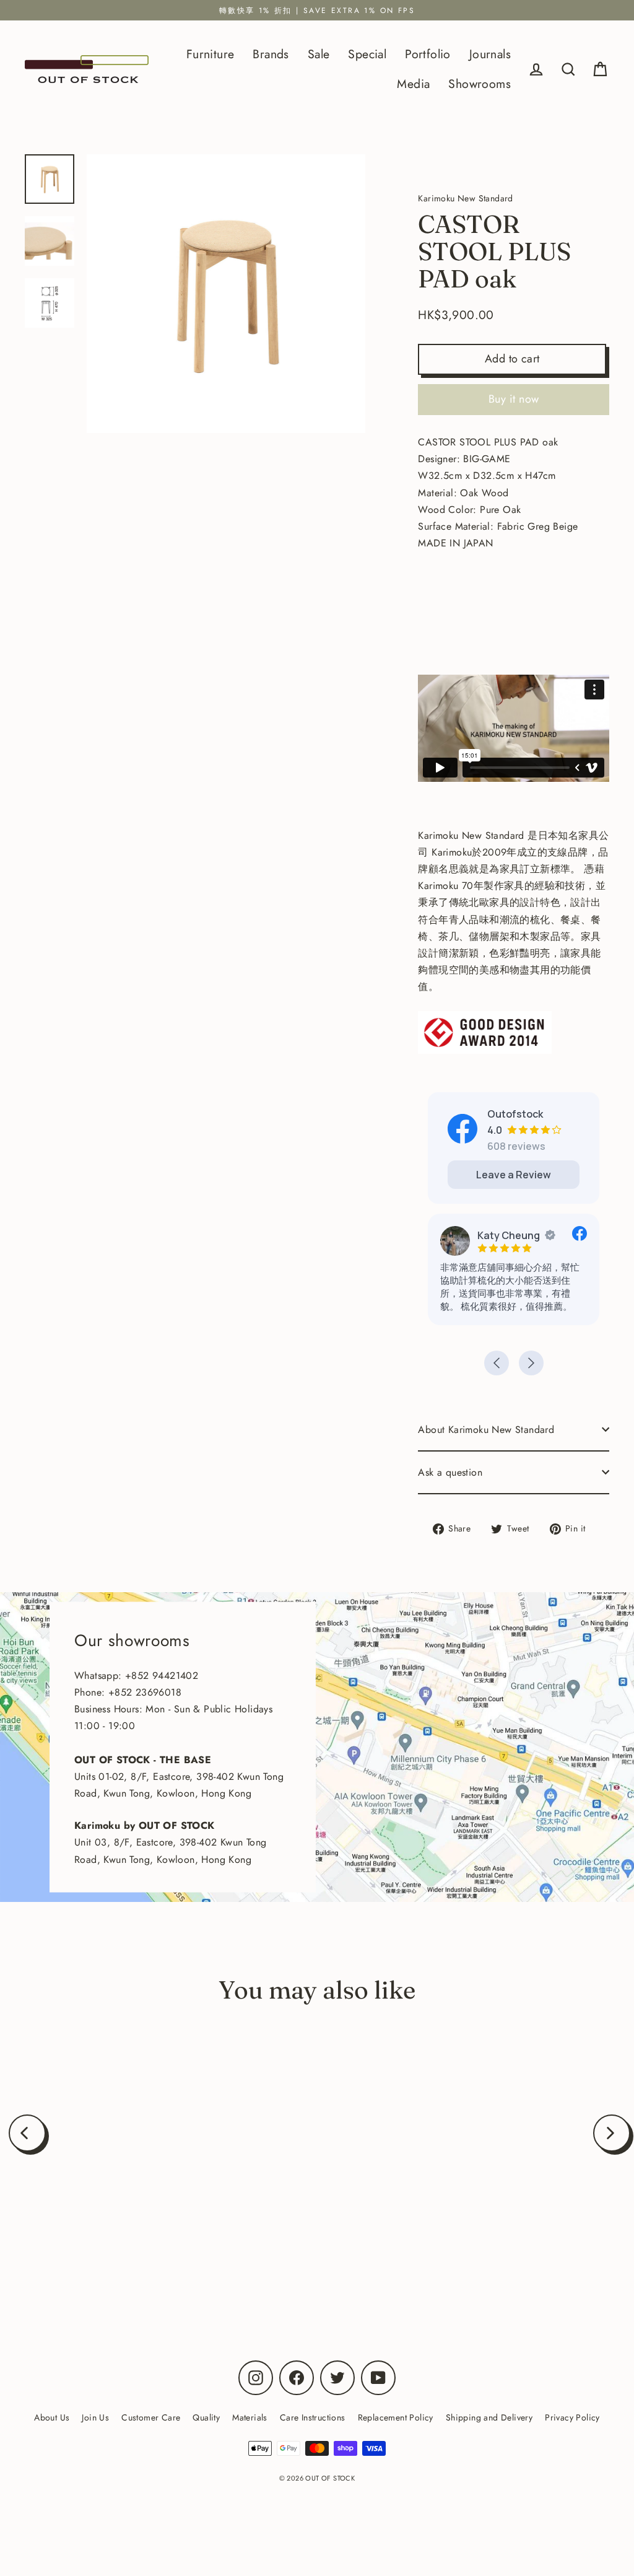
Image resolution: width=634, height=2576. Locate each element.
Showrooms (480, 84)
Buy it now (514, 399)
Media (413, 84)
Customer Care (151, 2417)
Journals (490, 54)
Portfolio (428, 54)
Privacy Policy (572, 2417)
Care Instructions (313, 2417)
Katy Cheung (509, 1235)
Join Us (95, 2417)
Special (367, 54)
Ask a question (450, 1472)
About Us (52, 2417)
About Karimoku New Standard (486, 1430)
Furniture (211, 54)
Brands (271, 54)
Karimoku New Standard (126, 2245)
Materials (250, 2417)
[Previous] (27, 2133)
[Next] (612, 2133)
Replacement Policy (396, 2417)
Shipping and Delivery (489, 2417)
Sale (319, 54)
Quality (206, 2417)
